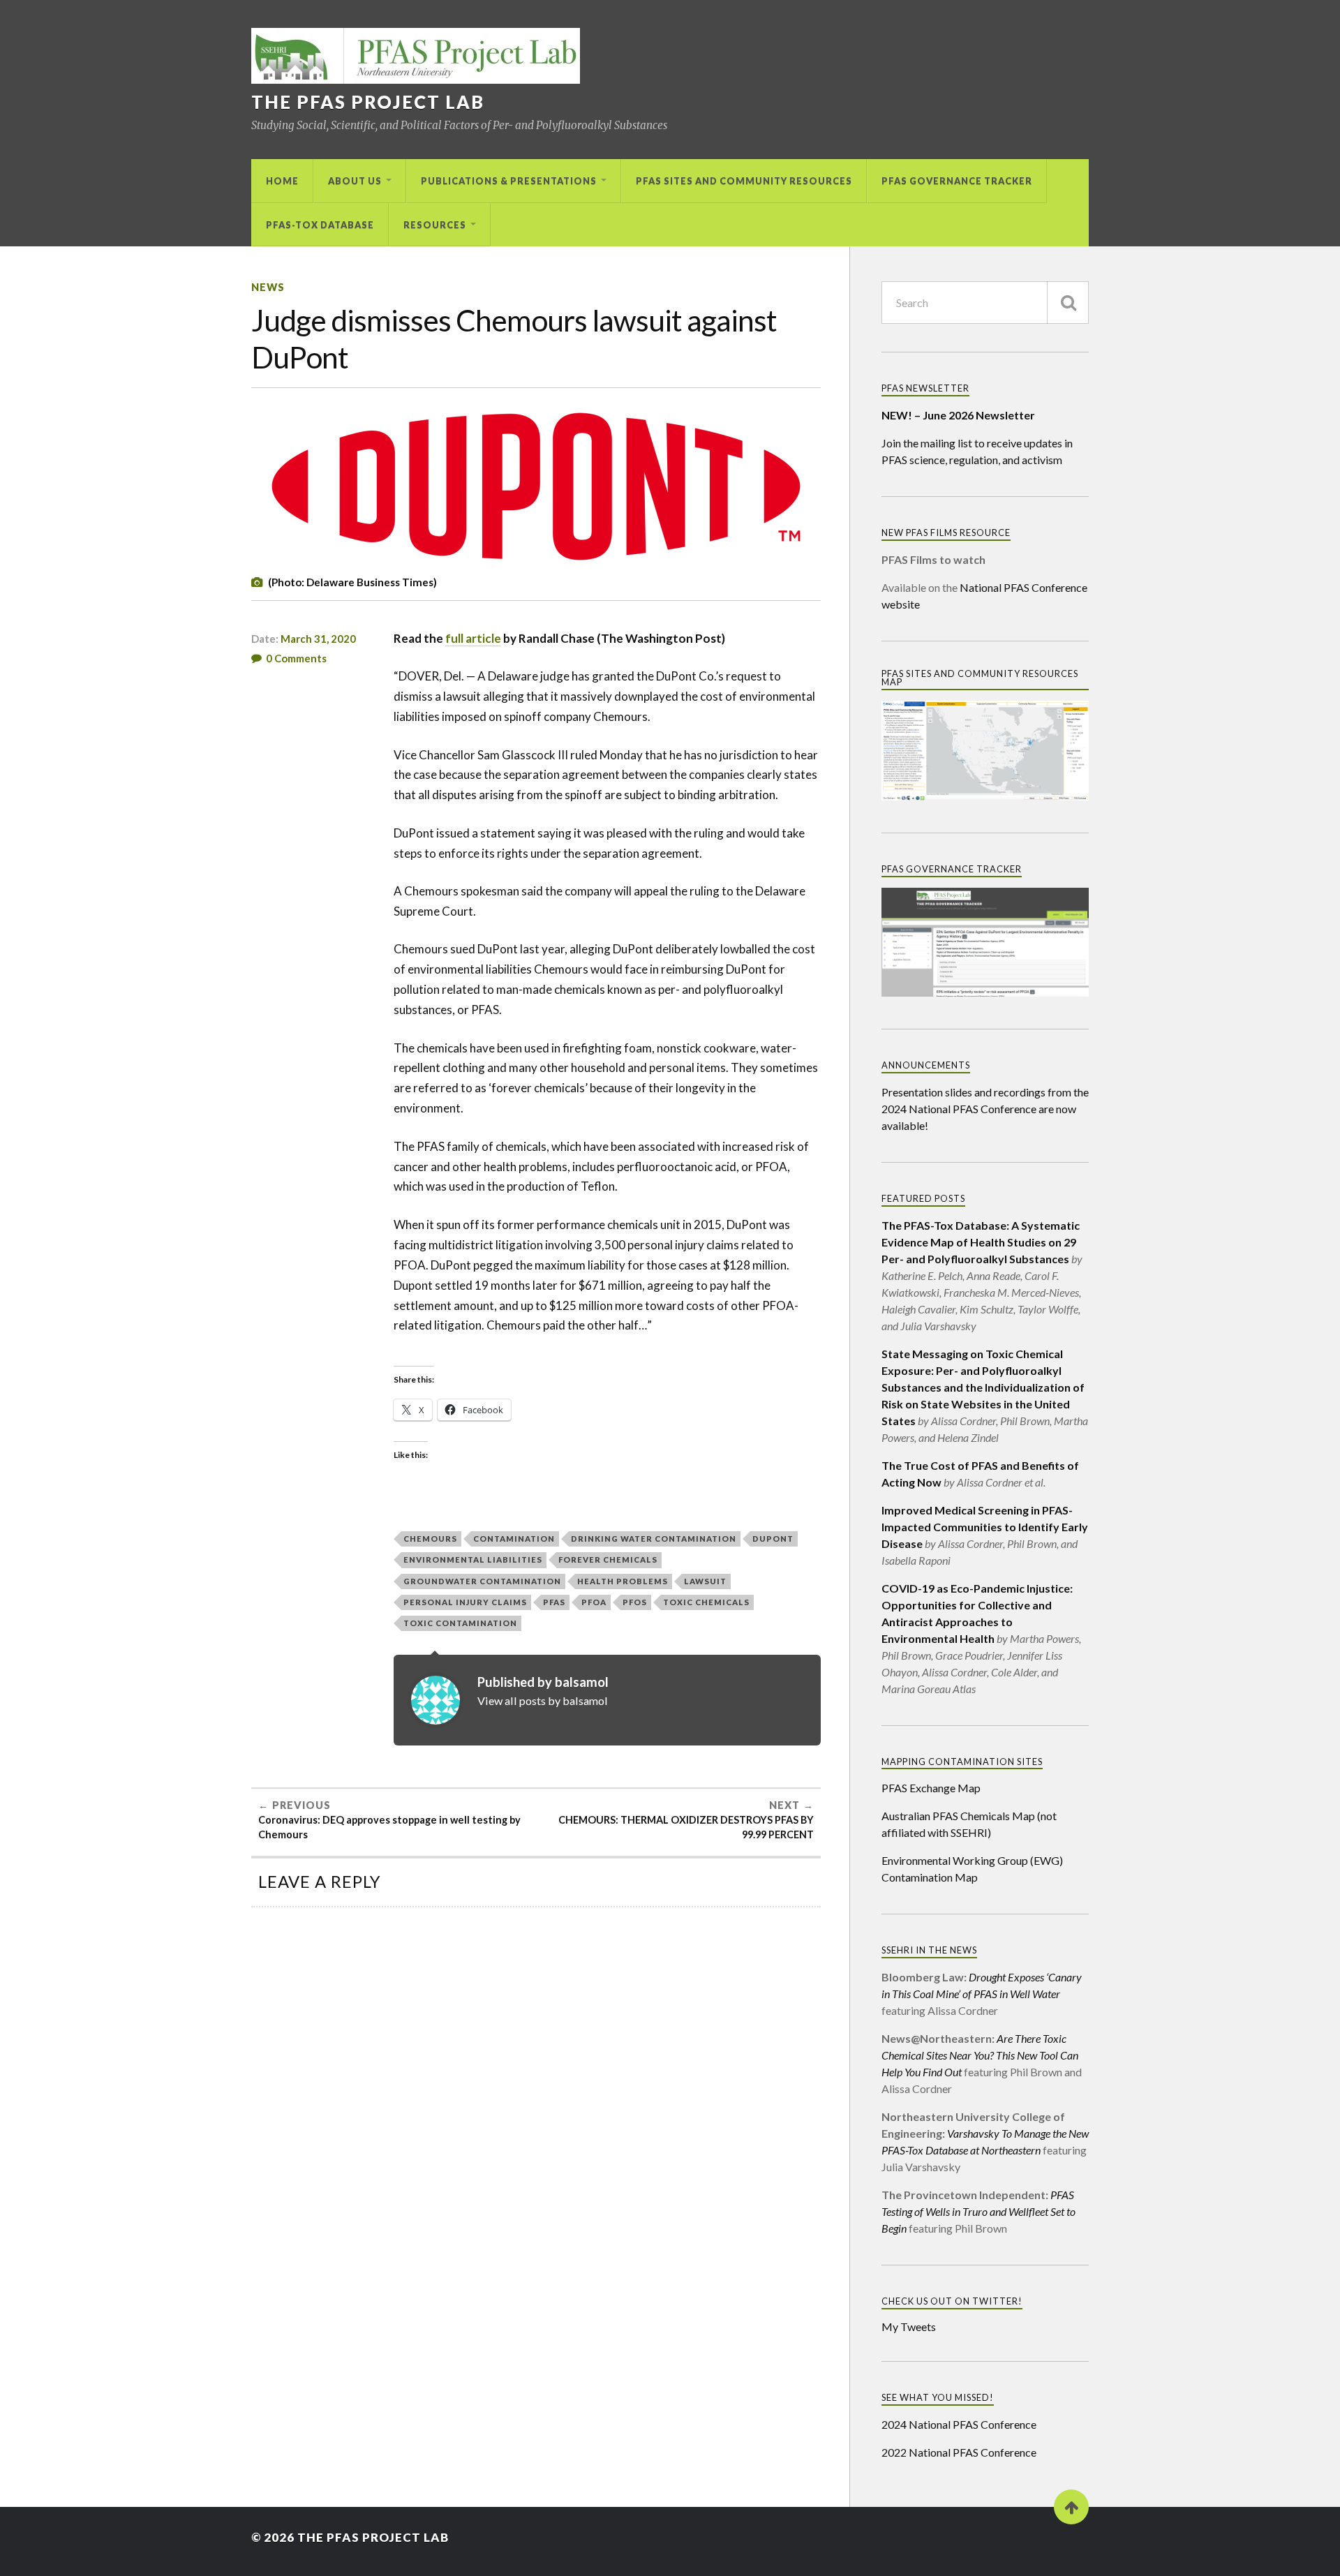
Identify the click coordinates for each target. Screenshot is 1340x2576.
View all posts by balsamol (543, 1700)
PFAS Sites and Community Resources (744, 181)
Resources (435, 225)
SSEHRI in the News (929, 1950)
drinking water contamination (654, 1539)
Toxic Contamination (460, 1623)
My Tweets (909, 2326)
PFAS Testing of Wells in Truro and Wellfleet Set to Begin (978, 2211)
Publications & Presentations (509, 181)
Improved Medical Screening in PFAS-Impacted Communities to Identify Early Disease (985, 1527)
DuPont (773, 1539)
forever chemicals (608, 1559)
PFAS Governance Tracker (957, 181)
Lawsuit (705, 1581)
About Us (355, 181)
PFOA (594, 1602)
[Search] (1068, 303)
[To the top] (1071, 2507)
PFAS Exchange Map (931, 1788)
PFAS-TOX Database (320, 225)
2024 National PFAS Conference (959, 2424)
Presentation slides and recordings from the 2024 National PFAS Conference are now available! (985, 1109)
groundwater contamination (482, 1581)
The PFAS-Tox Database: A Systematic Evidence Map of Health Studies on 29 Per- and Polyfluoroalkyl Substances (981, 1242)
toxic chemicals (706, 1602)
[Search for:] (985, 303)
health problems (623, 1581)
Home (282, 181)
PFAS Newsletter (925, 388)
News (268, 287)
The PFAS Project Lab (368, 102)
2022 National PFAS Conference (959, 2452)
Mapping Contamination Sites (962, 1762)
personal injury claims (465, 1602)
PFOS (635, 1602)
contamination (514, 1539)
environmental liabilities (473, 1559)
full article (473, 638)
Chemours (430, 1539)
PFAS (554, 1602)
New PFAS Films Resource (946, 533)
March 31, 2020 (318, 639)
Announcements (926, 1065)
